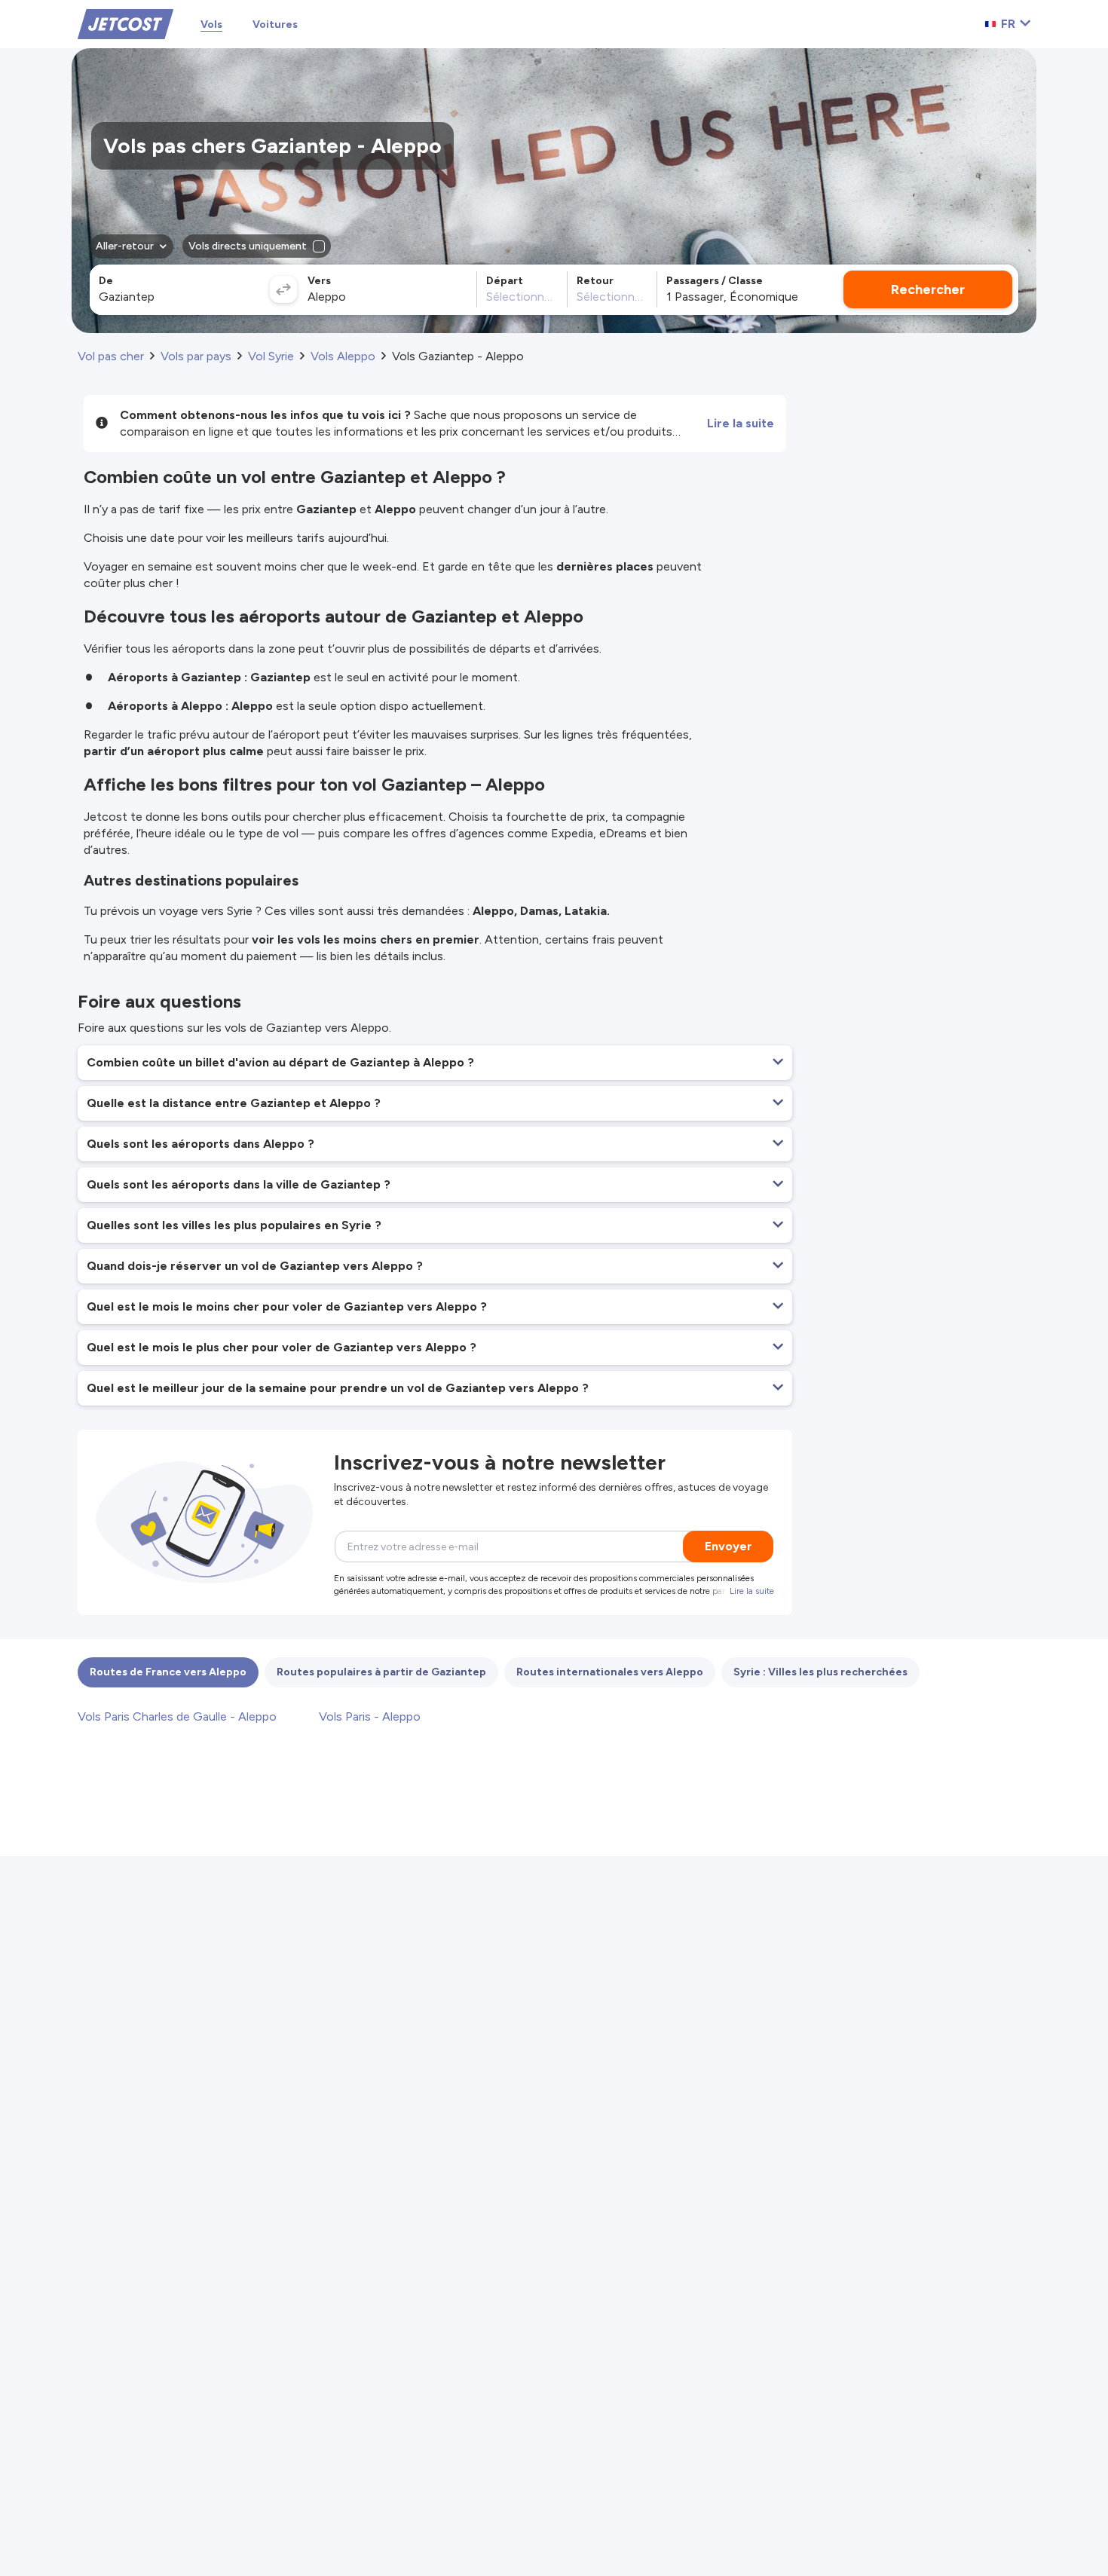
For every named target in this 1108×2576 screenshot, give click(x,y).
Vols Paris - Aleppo (370, 1716)
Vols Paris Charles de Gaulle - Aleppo (177, 1716)
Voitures (275, 24)
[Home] (125, 23)
